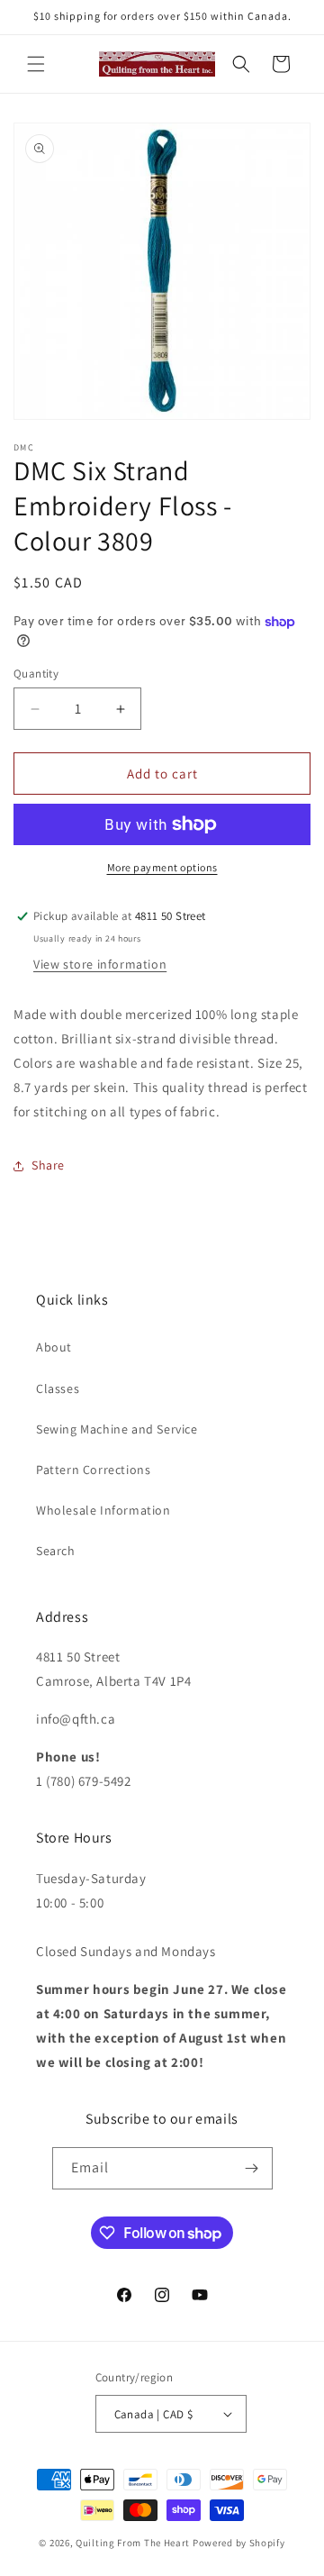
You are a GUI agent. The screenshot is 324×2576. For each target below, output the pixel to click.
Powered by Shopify (239, 2543)
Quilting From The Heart (133, 2543)
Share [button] (48, 1165)
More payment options (162, 867)
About (54, 1347)
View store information (100, 964)
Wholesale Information (103, 1510)
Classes (58, 1388)
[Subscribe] (252, 2168)
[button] (36, 64)
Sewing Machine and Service (117, 1429)
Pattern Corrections (93, 1470)
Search (56, 1551)
